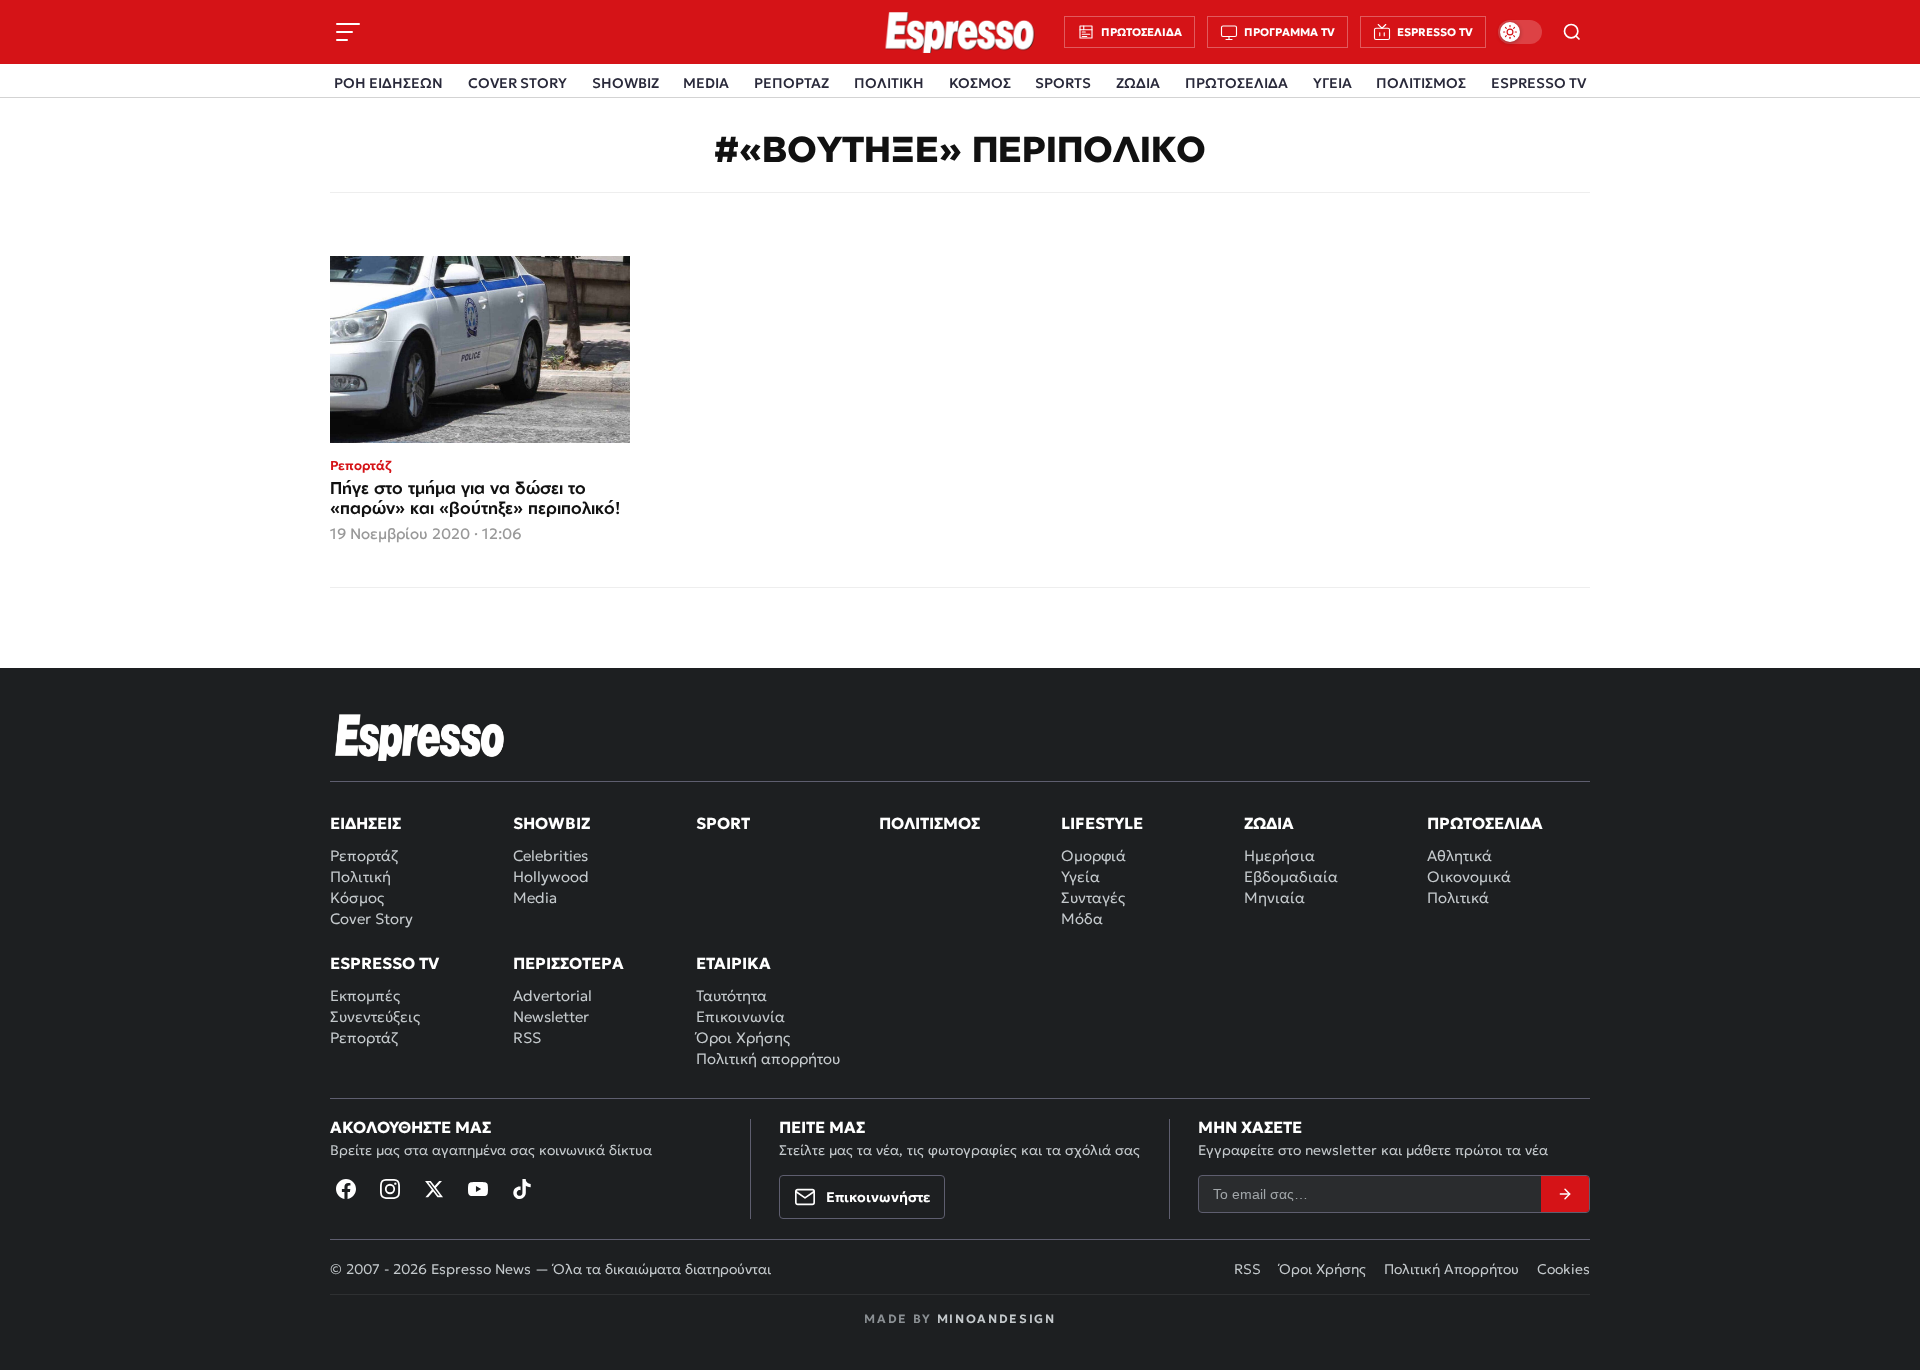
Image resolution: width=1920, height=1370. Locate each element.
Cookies (1563, 1269)
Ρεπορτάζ (364, 855)
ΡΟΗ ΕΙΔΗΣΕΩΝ (388, 83)
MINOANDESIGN (996, 1318)
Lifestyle (1102, 823)
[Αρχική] (420, 737)
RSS (527, 1037)
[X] (434, 1189)
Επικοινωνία (740, 1016)
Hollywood (551, 876)
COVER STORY (517, 83)
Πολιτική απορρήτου (768, 1058)
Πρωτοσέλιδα (1485, 823)
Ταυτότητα (731, 995)
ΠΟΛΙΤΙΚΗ (889, 83)
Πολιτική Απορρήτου (1451, 1269)
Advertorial (552, 995)
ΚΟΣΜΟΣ (980, 83)
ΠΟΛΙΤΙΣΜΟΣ (1421, 83)
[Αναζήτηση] (1572, 32)
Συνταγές (1093, 897)
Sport (723, 823)
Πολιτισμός (929, 823)
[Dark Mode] (1520, 32)
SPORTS (1063, 83)
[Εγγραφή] (1565, 1194)
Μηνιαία (1274, 897)
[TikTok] (522, 1189)
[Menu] (348, 32)
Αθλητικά (1459, 855)
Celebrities (550, 855)
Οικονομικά (1469, 876)
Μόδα (1082, 918)
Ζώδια (1269, 823)
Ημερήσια (1279, 855)
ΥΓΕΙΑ (1332, 83)
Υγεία (1080, 876)
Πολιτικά (1458, 897)
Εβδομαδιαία (1291, 876)
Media (535, 897)
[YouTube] (478, 1189)
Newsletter (551, 1016)
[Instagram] (390, 1189)
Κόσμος (357, 897)
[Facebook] (346, 1189)
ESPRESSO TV (1538, 83)
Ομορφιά (1093, 855)
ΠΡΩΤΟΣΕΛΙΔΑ (1236, 83)
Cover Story (371, 918)
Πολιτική (360, 876)
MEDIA (706, 83)
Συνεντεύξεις (375, 1016)
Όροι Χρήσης (743, 1037)
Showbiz (551, 823)
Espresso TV (384, 963)
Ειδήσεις (365, 823)
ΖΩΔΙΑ (1138, 83)
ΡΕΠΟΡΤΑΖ (791, 83)
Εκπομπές (365, 995)
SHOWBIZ (625, 83)
